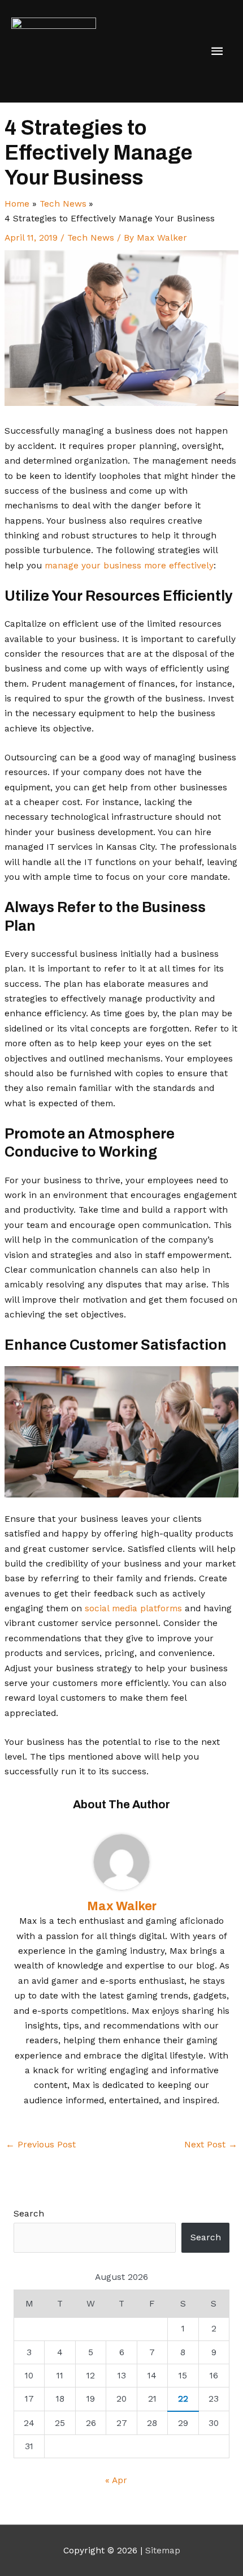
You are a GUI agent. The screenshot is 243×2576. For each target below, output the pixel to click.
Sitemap (163, 2551)
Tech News (91, 238)
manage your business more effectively (129, 566)
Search (29, 2214)
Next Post (211, 2145)
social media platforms (133, 1608)
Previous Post (41, 2145)
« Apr (116, 2480)
